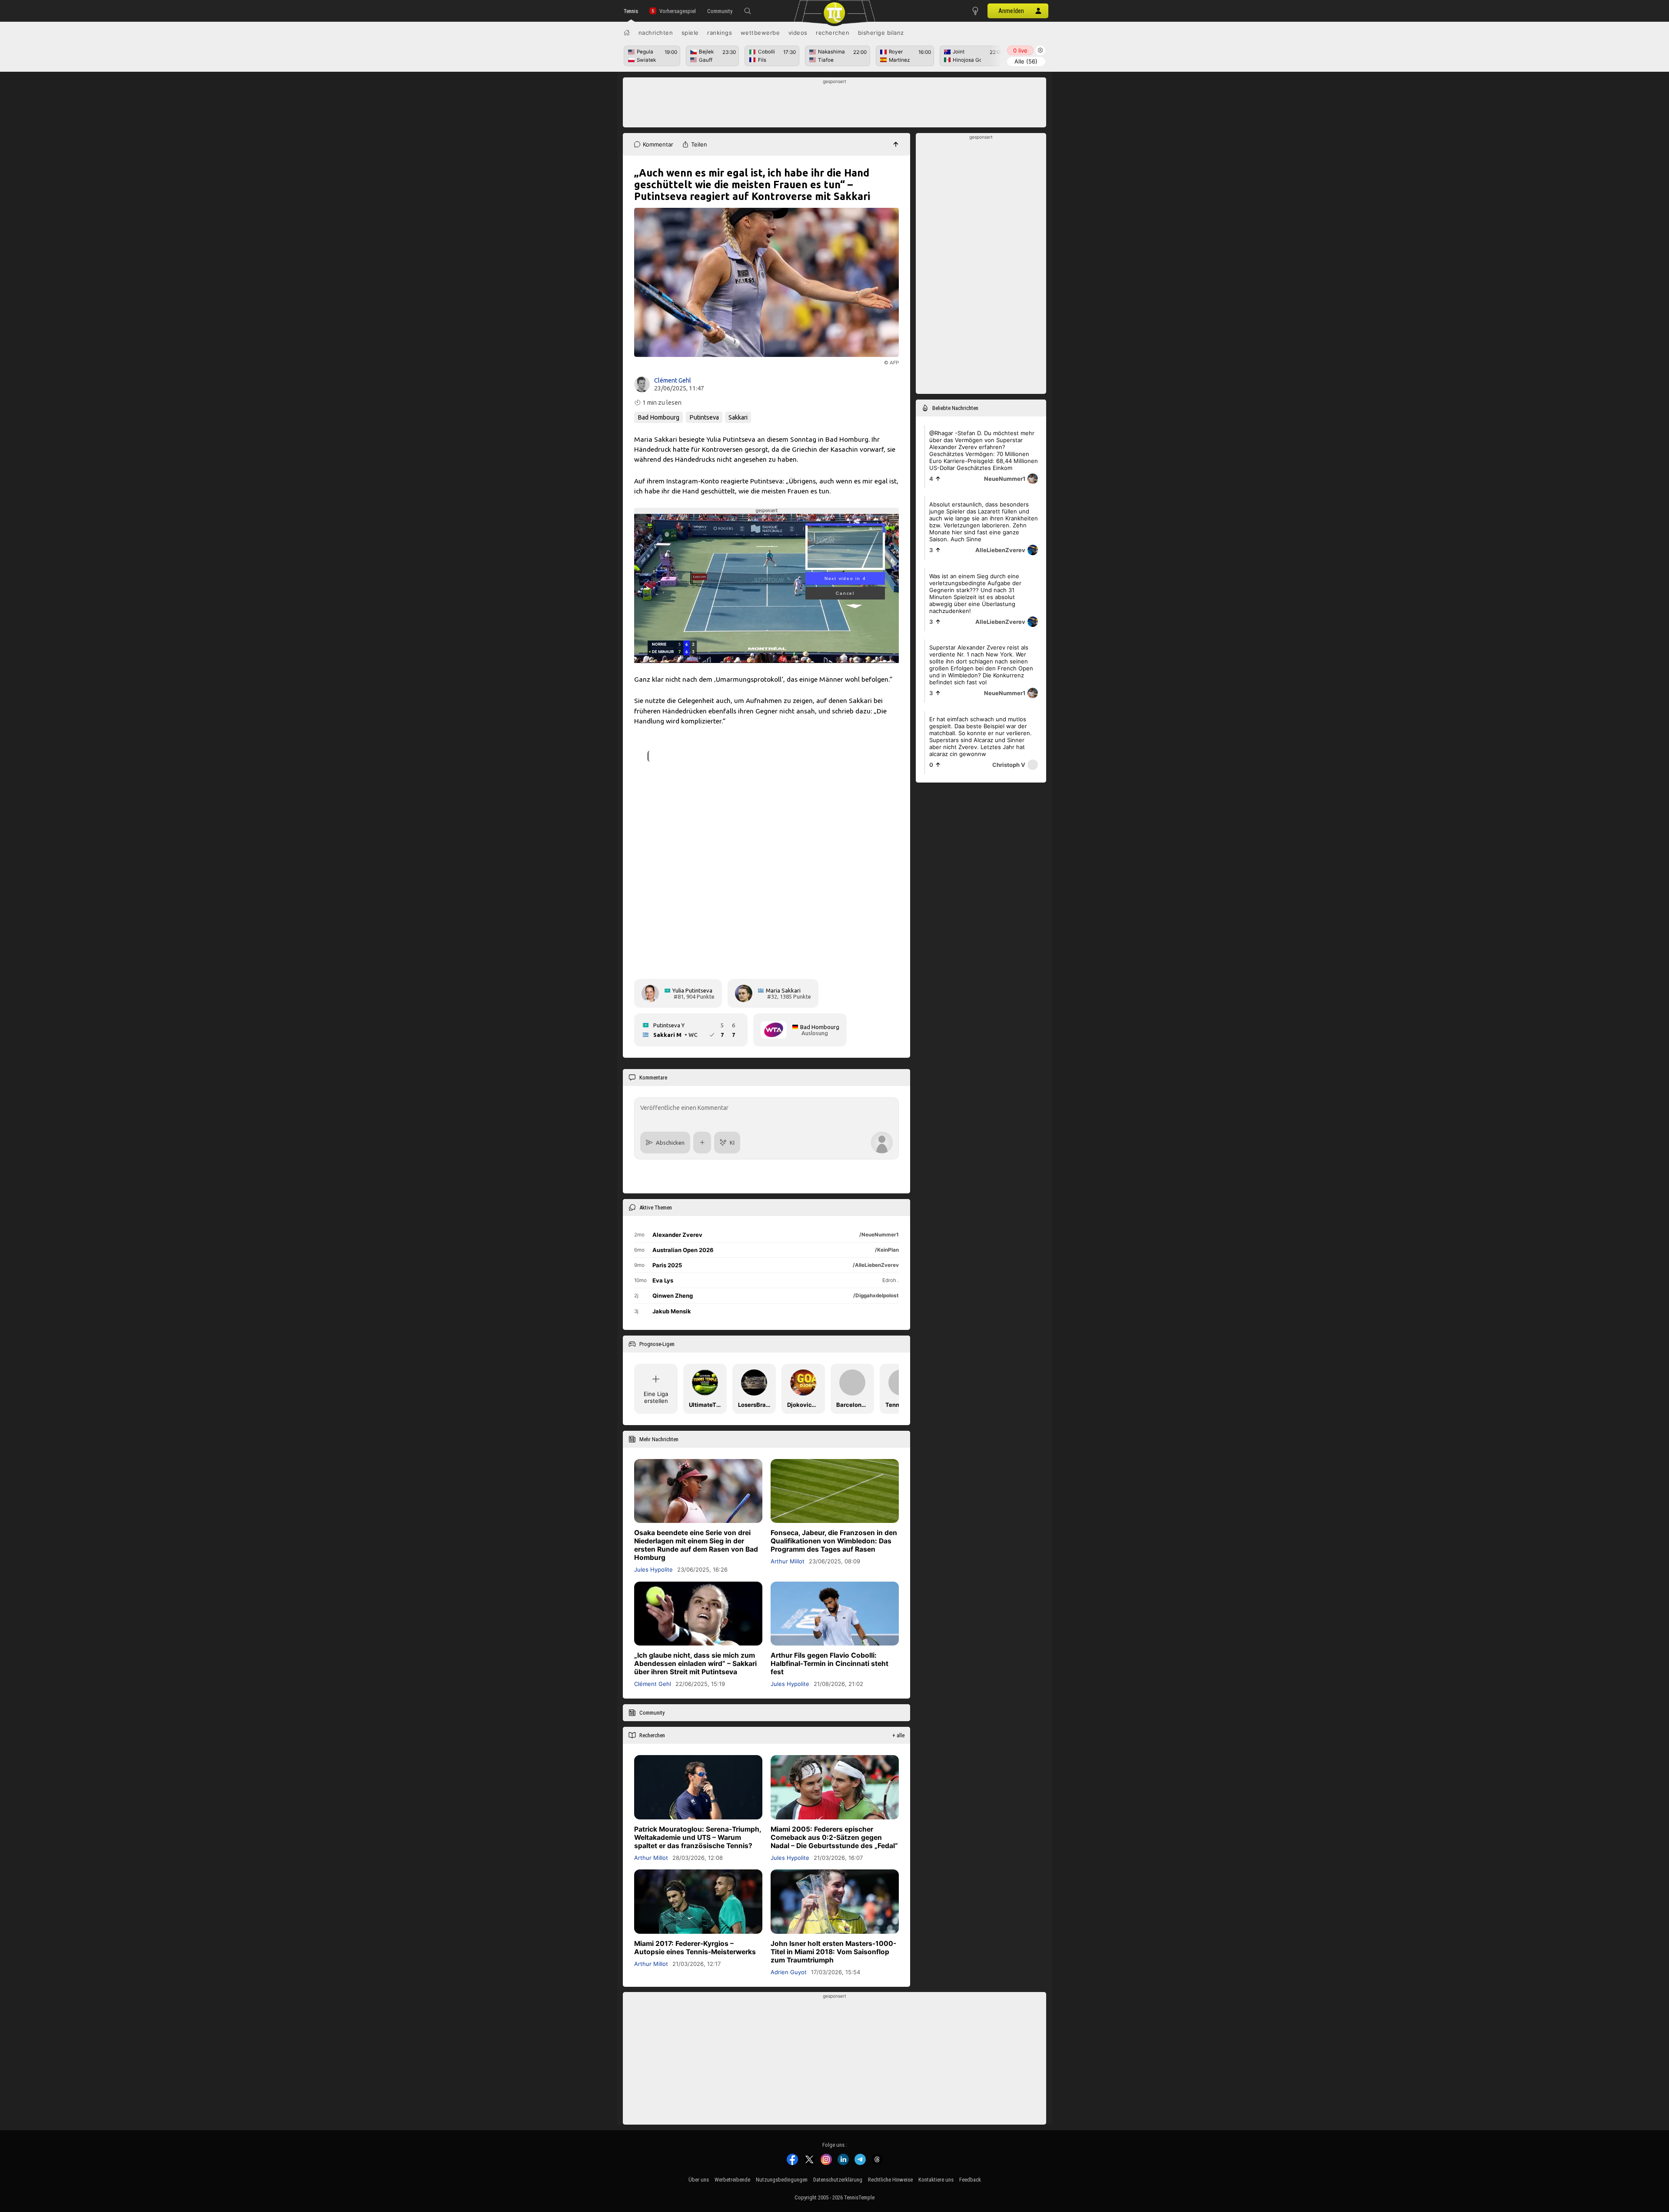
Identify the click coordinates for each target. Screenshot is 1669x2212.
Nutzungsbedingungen (782, 2180)
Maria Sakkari (783, 990)
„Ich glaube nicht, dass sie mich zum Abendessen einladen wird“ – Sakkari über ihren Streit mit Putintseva (695, 1664)
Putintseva (704, 417)
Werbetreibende (732, 2180)
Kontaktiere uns (936, 2180)
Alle (1026, 61)
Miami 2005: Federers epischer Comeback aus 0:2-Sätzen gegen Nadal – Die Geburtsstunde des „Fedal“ (834, 1837)
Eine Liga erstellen (656, 1397)
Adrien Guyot (789, 1972)
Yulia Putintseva (692, 990)
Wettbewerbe (760, 33)
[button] (748, 11)
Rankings (720, 33)
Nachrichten (656, 33)
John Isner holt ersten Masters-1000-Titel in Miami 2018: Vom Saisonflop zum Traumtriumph (833, 1951)
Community (720, 11)
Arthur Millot (788, 1561)
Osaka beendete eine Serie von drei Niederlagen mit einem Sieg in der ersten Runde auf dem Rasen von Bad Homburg (696, 1545)
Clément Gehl (673, 380)
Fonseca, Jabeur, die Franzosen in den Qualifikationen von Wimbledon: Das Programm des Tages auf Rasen (834, 1541)
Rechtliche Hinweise (890, 2180)
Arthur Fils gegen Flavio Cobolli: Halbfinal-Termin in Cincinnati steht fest (830, 1664)
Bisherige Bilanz (881, 33)
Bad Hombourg (658, 417)
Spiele (690, 33)
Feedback (970, 2180)
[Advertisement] (835, 105)
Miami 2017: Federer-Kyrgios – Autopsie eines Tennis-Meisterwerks (695, 1947)
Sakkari (738, 417)
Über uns (699, 2180)
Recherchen (833, 33)
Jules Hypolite (653, 1569)
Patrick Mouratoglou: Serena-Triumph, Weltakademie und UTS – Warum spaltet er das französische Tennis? (698, 1837)
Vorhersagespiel (678, 11)
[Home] (627, 33)
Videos (798, 33)
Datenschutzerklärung (838, 2180)
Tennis (631, 11)
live (1020, 50)
